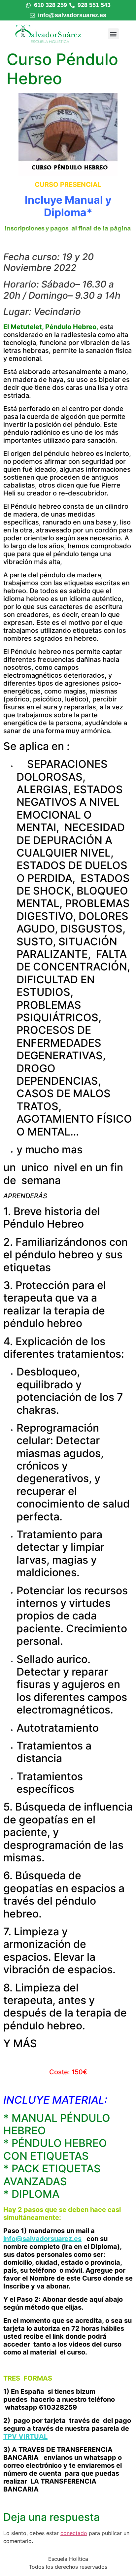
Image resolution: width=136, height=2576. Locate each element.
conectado (74, 2533)
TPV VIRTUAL (25, 2436)
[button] (113, 34)
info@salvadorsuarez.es (42, 2239)
